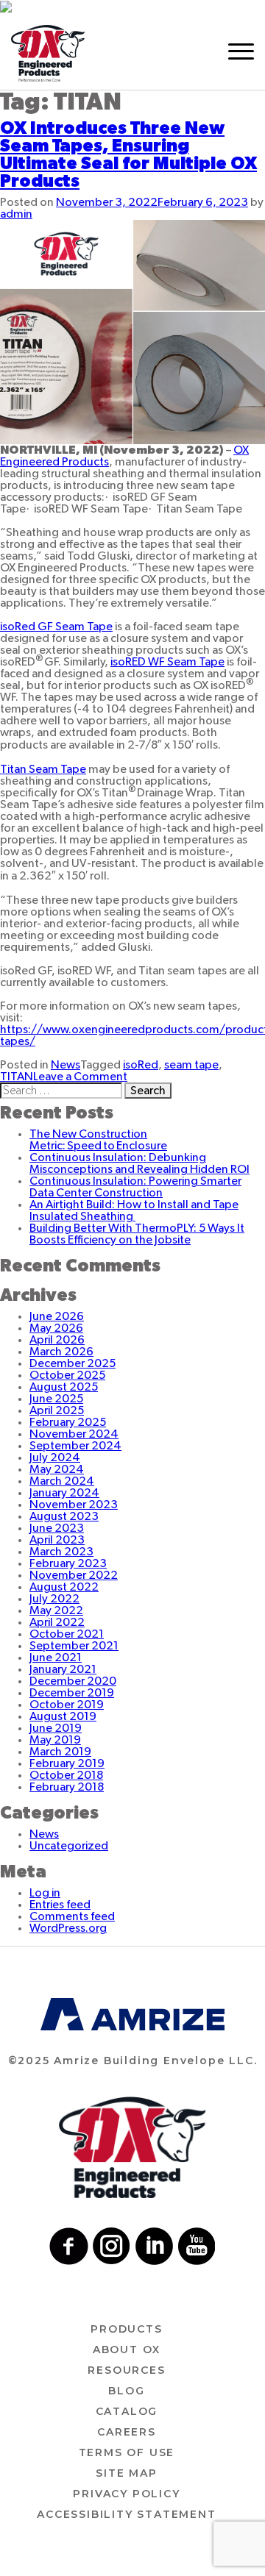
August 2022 (64, 1587)
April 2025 (57, 1410)
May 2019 (55, 1740)
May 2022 (56, 1610)
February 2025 (68, 1422)
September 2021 (74, 1646)
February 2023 (68, 1563)
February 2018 (67, 1787)
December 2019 (72, 1693)
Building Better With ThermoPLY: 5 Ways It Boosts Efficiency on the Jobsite (137, 1234)
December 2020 (73, 1681)
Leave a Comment (80, 1077)
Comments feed (72, 1916)
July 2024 (55, 1458)
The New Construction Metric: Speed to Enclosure (98, 1140)
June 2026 (57, 1316)
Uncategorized (69, 1846)
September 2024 (75, 1446)
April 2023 (57, 1540)
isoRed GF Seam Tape (56, 627)
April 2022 (57, 1622)
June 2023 (57, 1528)
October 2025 (67, 1375)
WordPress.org (68, 1928)
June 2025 (56, 1399)
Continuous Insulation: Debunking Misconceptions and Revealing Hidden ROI (139, 1163)
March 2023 (61, 1552)
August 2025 (64, 1387)
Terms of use (127, 2452)
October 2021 (67, 1634)
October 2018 (66, 1775)
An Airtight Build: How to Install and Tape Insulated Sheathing (134, 1210)
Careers (127, 2432)
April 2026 (57, 1340)
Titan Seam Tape (43, 769)
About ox (127, 2350)
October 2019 (67, 1705)
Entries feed (60, 1905)
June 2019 (56, 1728)
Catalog (127, 2411)
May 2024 (57, 1469)
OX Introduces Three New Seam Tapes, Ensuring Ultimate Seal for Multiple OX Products (128, 155)
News (66, 1065)
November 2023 (74, 1505)
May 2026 (56, 1328)
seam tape (191, 1065)
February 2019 (67, 1763)
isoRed (141, 1065)
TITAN (17, 1077)
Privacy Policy (126, 2494)
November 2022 (74, 1575)
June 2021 (56, 1658)
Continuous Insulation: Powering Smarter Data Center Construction (135, 1187)
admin (16, 214)
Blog (126, 2391)
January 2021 (63, 1669)
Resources (126, 2370)
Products (126, 2329)
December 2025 (73, 1363)
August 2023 (64, 1516)
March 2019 (60, 1752)
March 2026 (61, 1352)
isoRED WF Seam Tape (167, 662)
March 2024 (62, 1481)
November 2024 (74, 1434)
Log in (45, 1893)
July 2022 (54, 1599)
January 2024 (64, 1493)
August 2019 (63, 1716)
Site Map (126, 2473)
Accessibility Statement (126, 2514)
